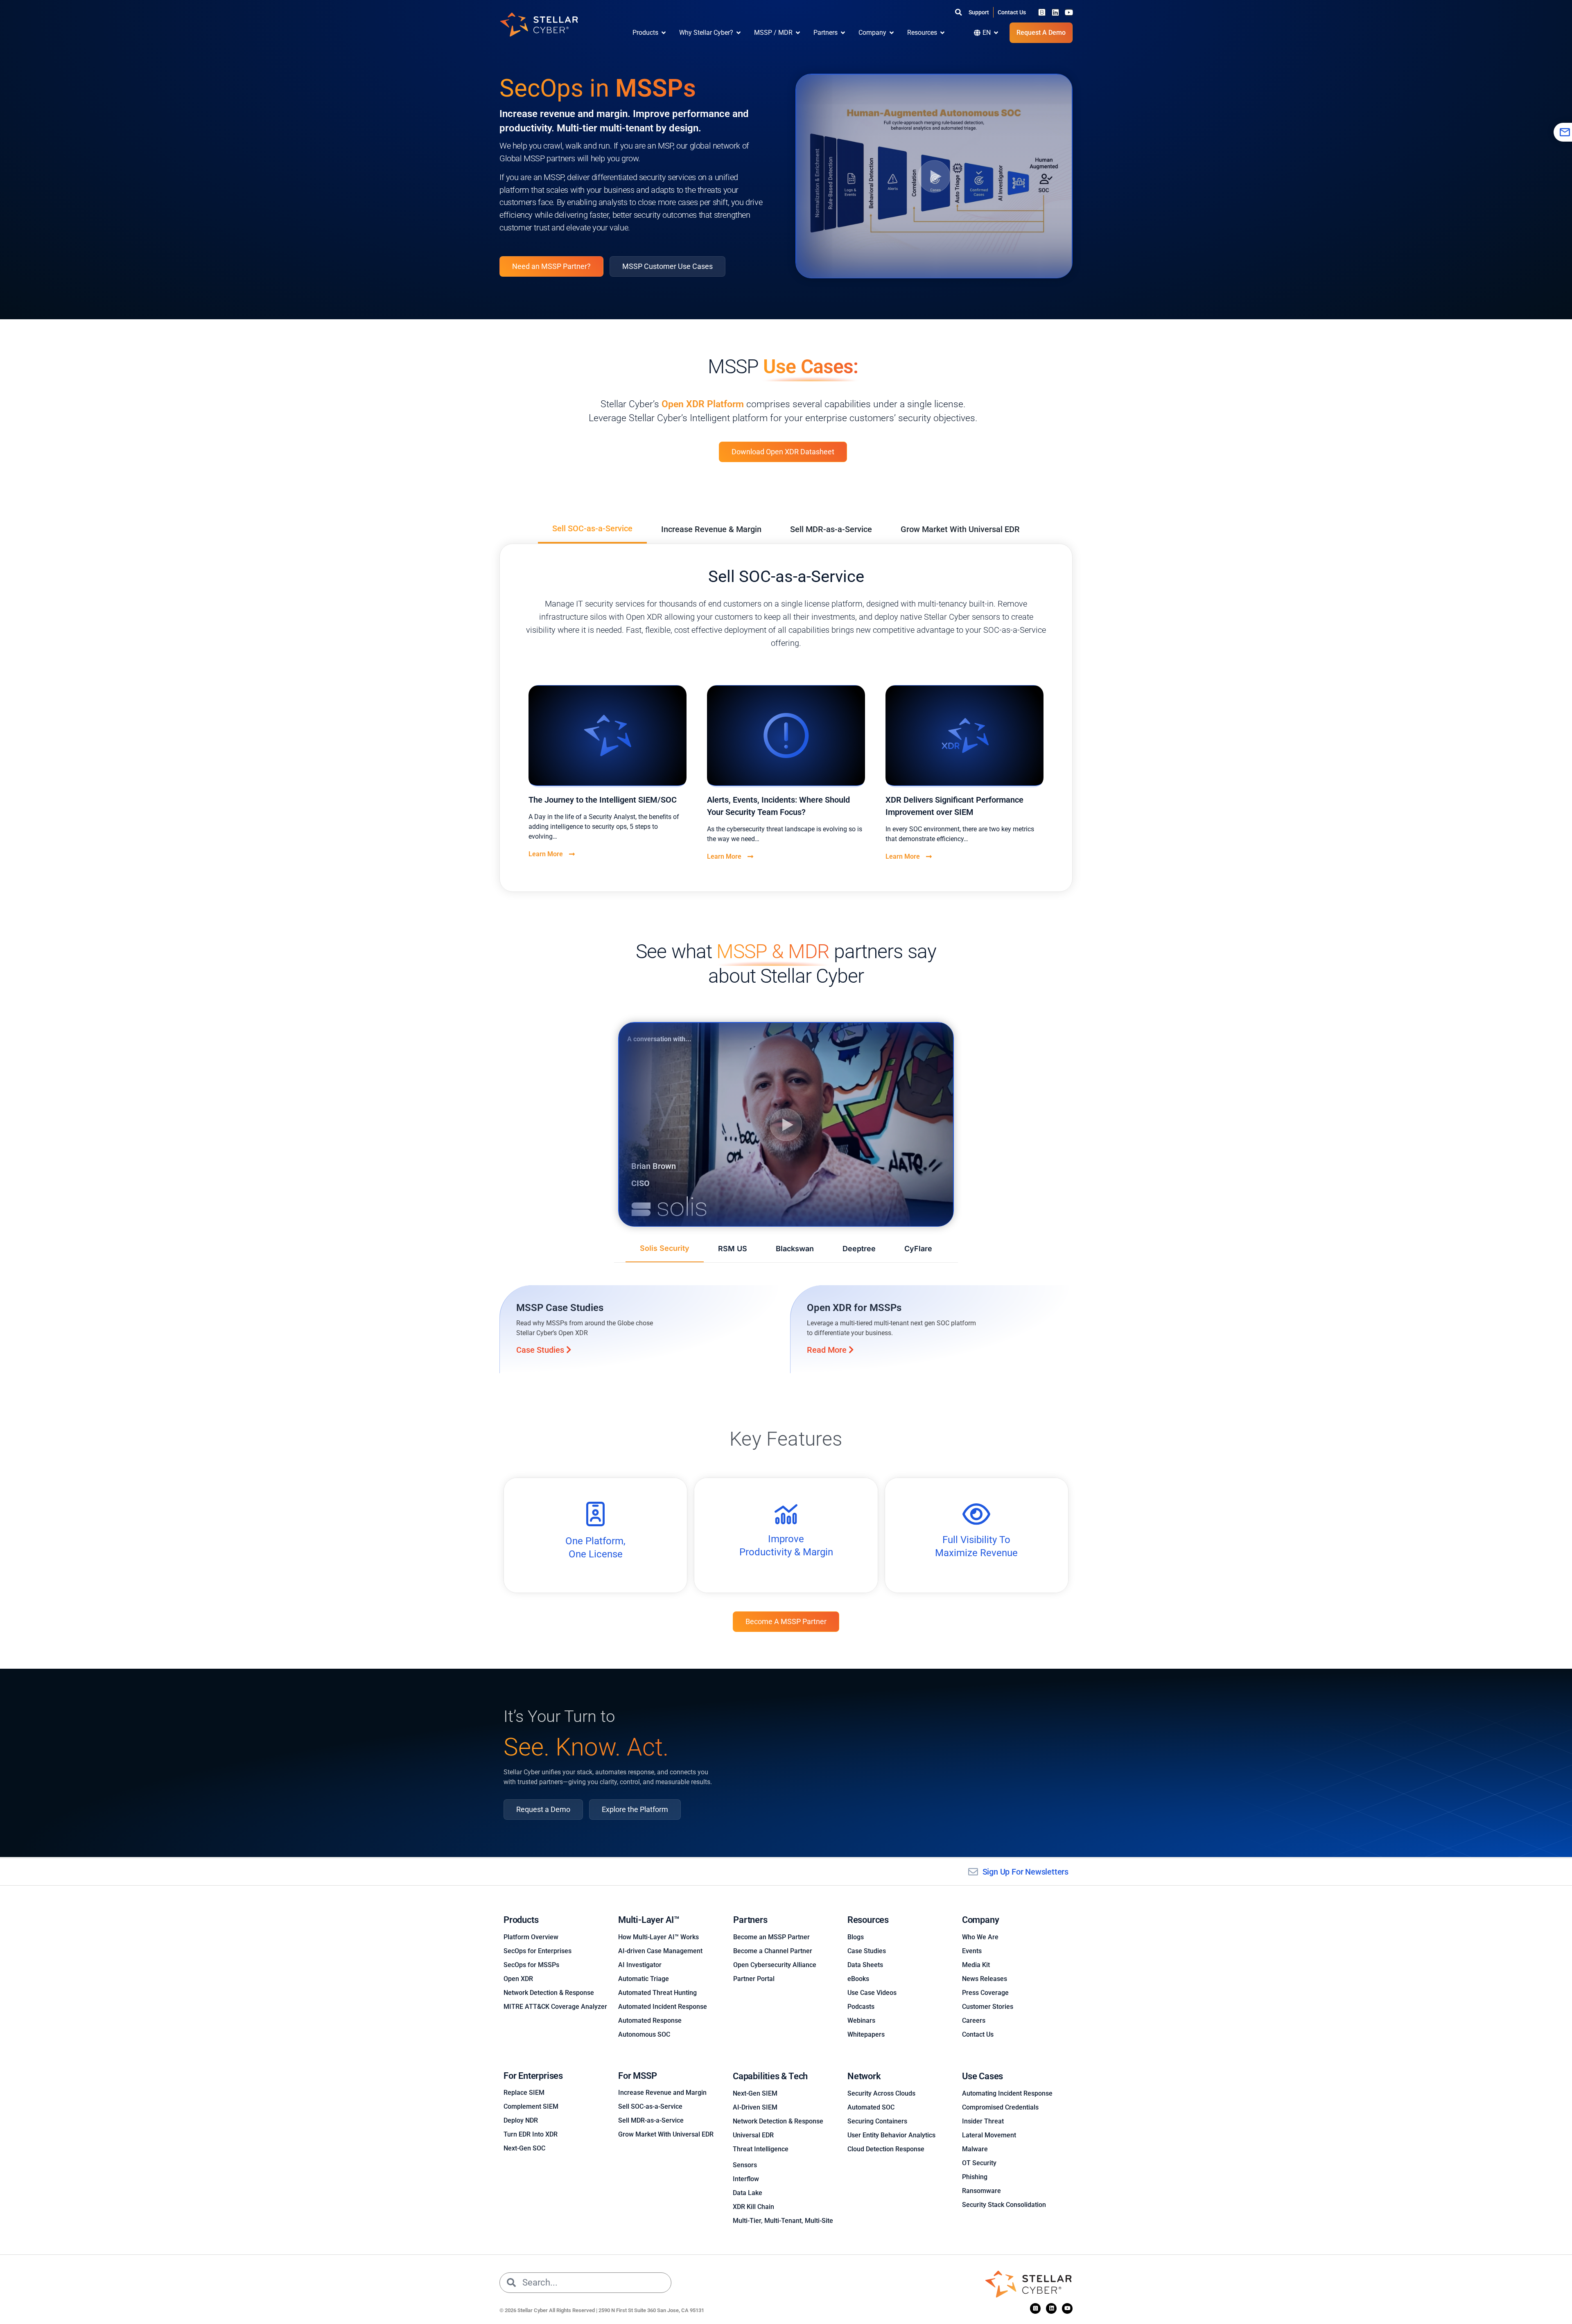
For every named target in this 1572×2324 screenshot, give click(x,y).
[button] (958, 12)
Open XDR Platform (704, 404)
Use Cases (982, 2076)
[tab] (592, 529)
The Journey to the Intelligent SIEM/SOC (603, 800)
